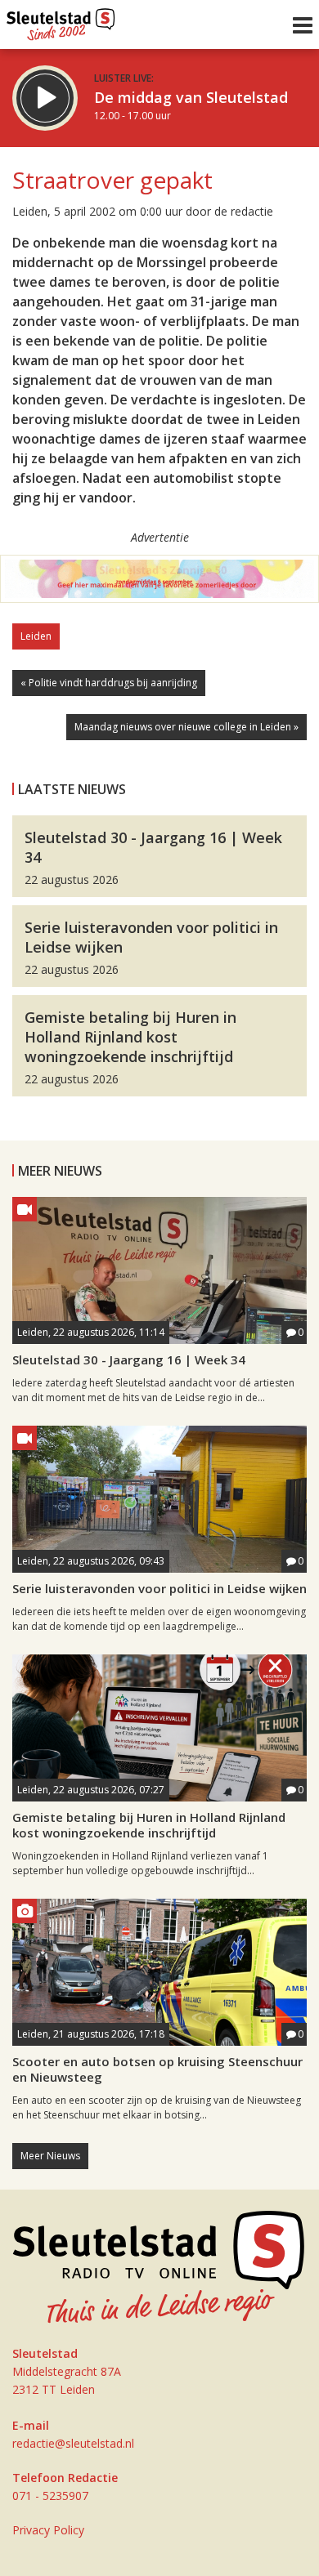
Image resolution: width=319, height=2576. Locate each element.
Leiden (36, 636)
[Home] (61, 20)
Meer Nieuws (50, 2156)
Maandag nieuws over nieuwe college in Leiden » (186, 727)
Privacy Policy (48, 2530)
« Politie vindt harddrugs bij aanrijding (109, 683)
